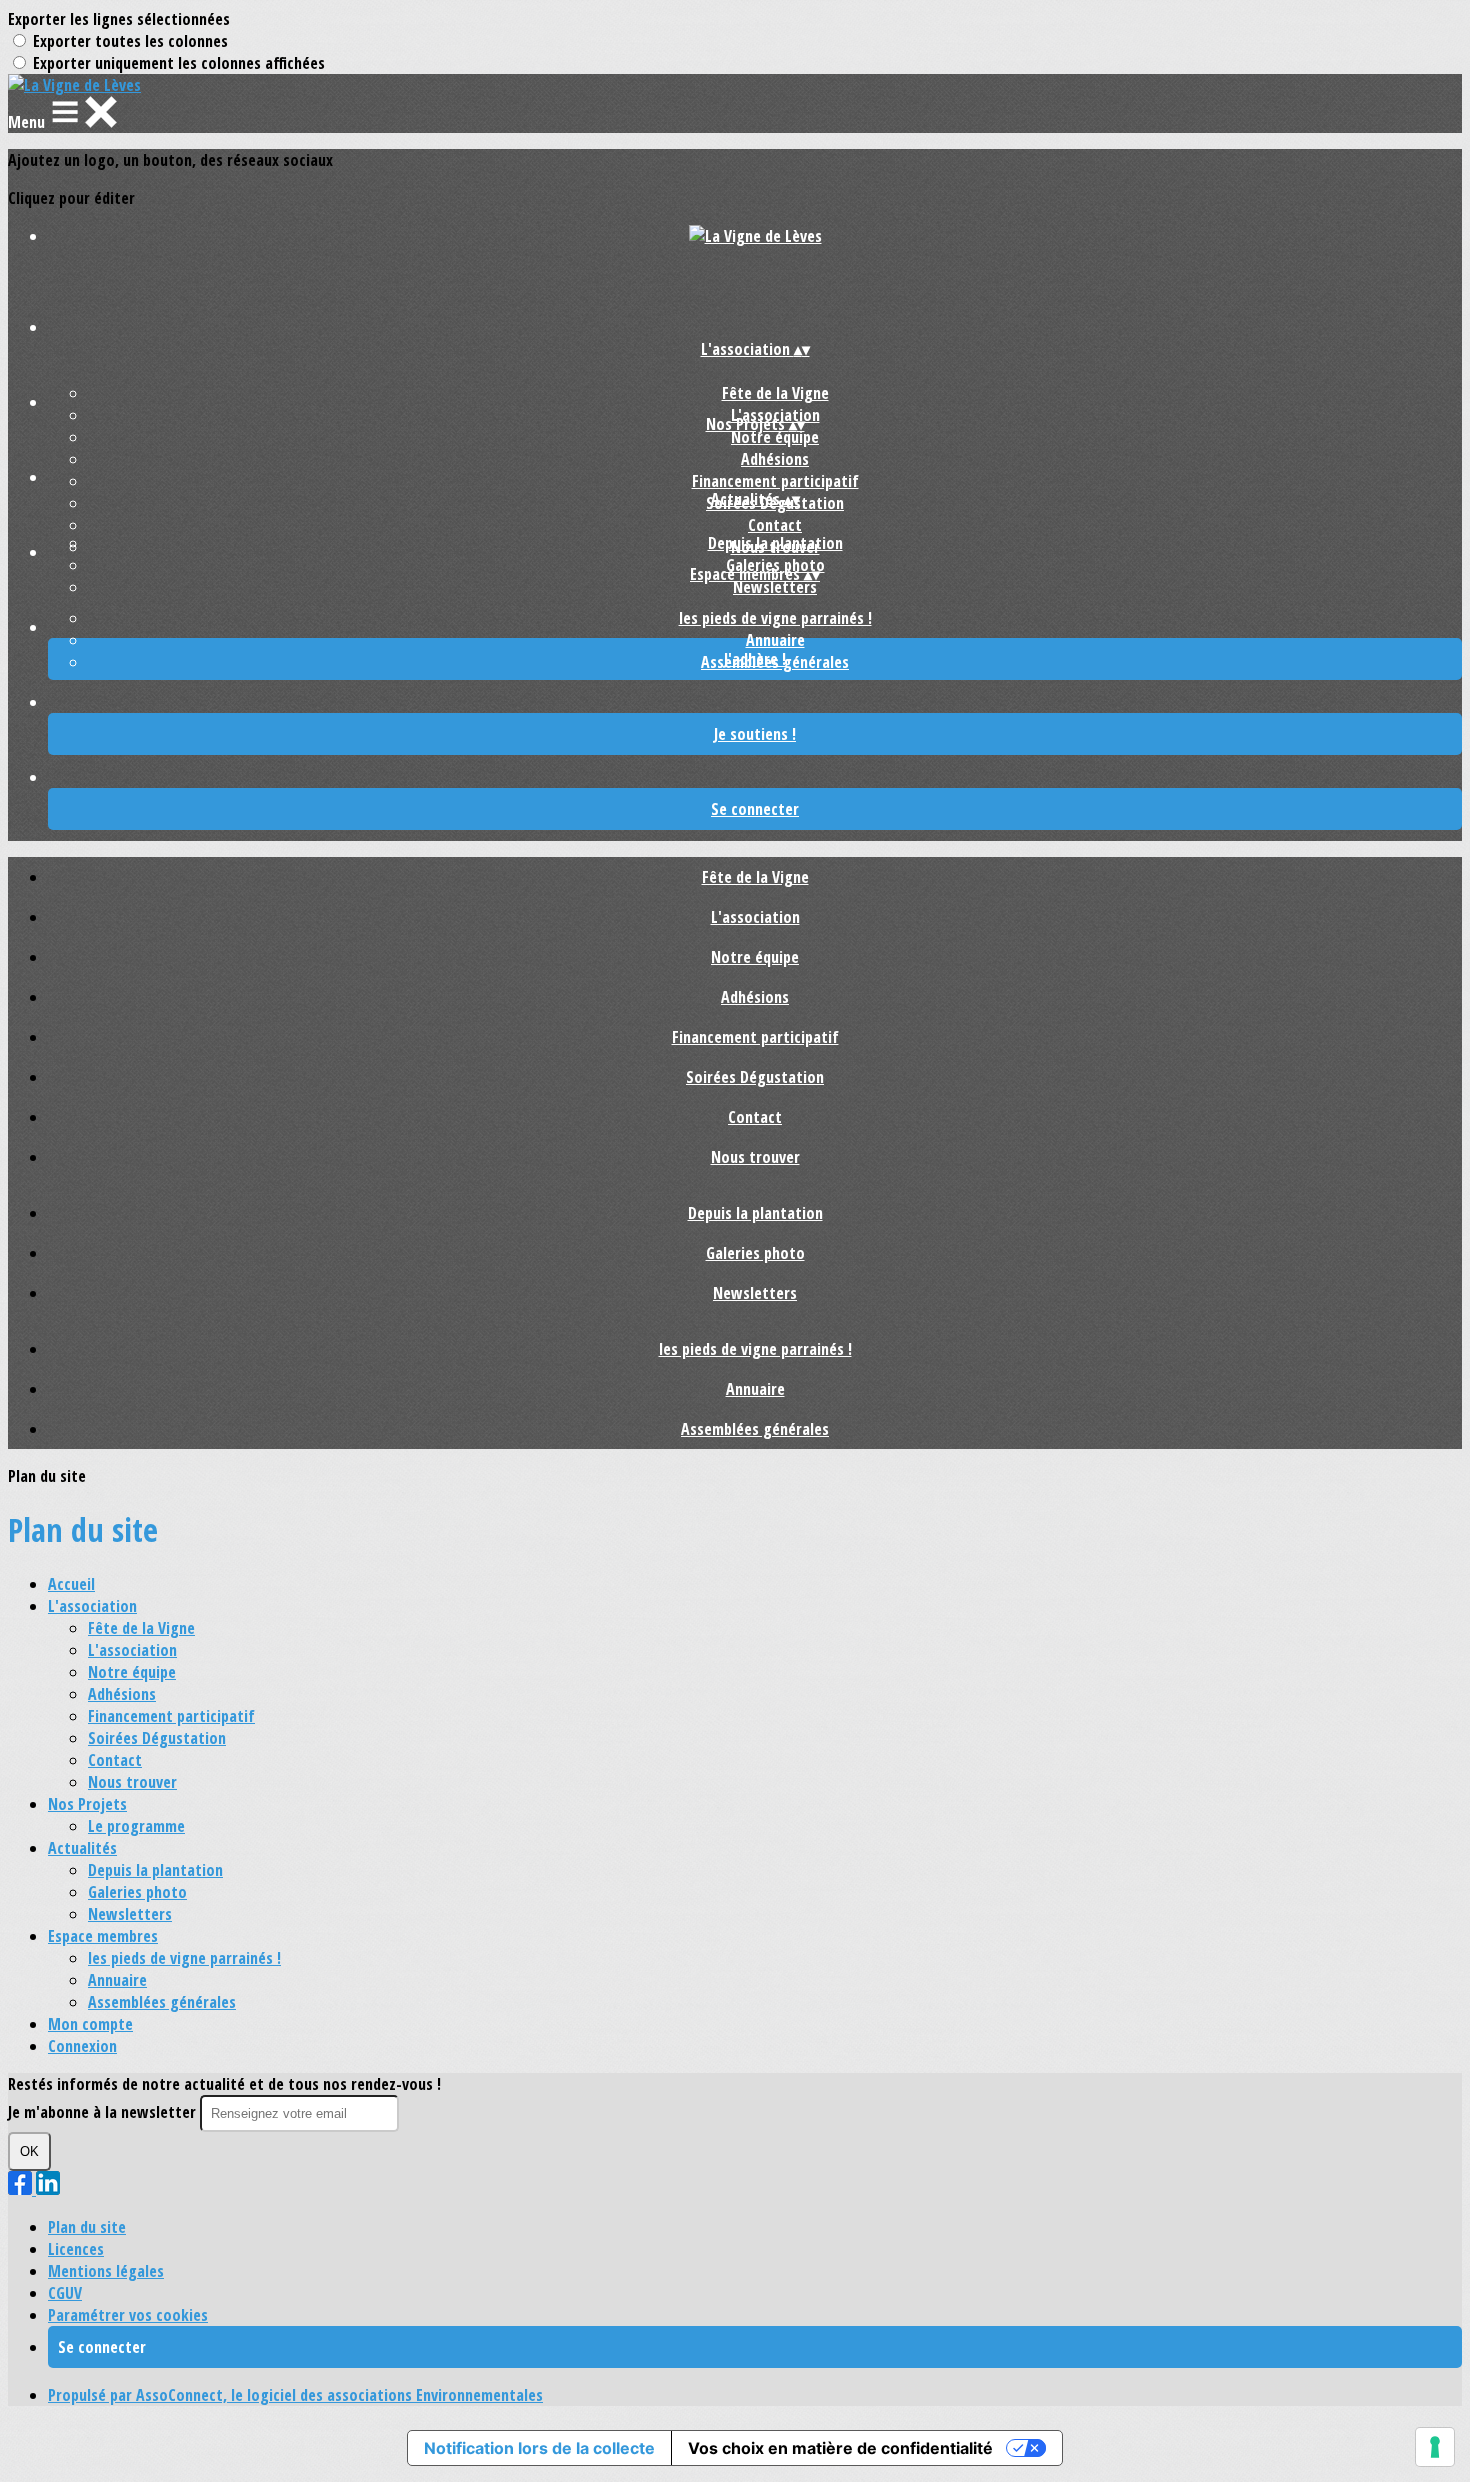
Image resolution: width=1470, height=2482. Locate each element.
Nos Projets (87, 1804)
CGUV (65, 2293)
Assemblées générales (755, 1429)
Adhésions (775, 459)
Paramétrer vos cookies (128, 2315)
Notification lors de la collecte (539, 2448)
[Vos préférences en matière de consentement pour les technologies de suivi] (1435, 2447)
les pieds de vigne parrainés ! (775, 618)
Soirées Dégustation (755, 1077)
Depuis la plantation (775, 543)
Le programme (136, 1826)
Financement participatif (775, 481)
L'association (755, 917)
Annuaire (775, 640)
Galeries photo (755, 1253)
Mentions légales (106, 2271)
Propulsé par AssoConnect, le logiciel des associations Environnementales (295, 2395)
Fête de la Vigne (775, 393)
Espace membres (103, 1936)
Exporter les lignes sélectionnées (119, 19)
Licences (76, 2249)
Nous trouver (755, 1157)
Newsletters (775, 587)
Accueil (71, 1584)
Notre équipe (775, 437)
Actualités (82, 1848)
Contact (775, 525)
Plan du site (87, 2227)
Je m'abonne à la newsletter (104, 2112)
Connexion (82, 2046)
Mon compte (90, 2024)
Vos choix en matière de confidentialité (840, 2448)
